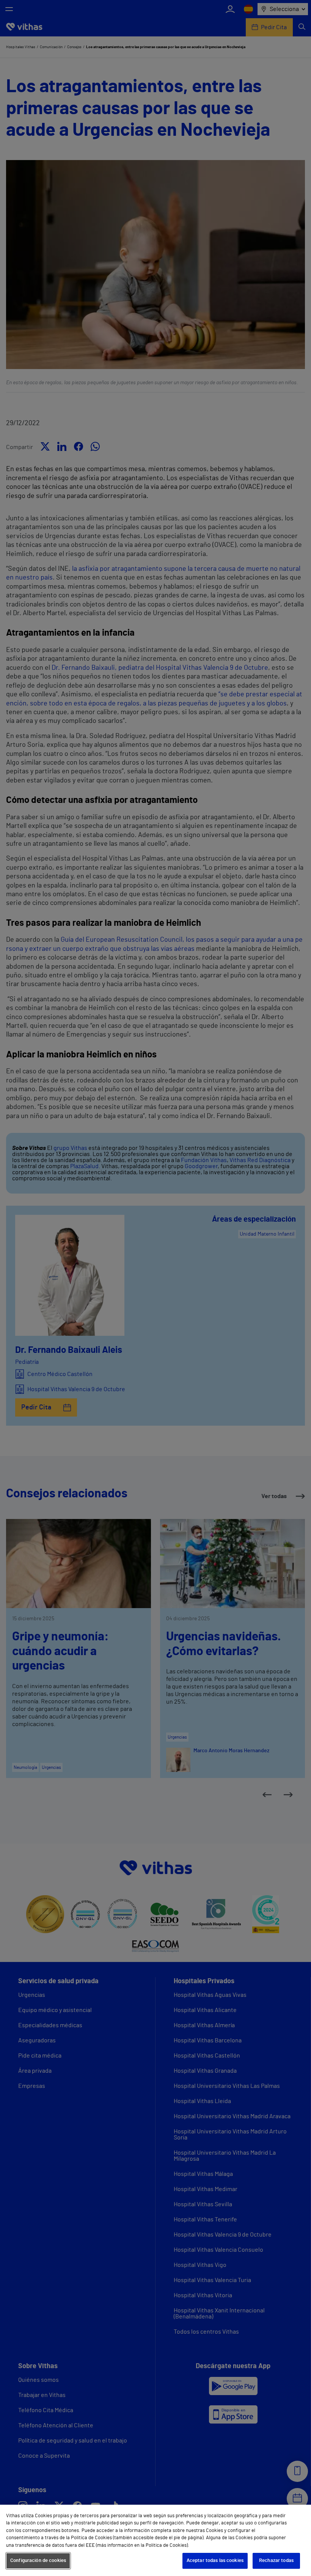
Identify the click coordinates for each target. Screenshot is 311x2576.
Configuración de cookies (38, 2561)
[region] (155, 2540)
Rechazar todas (276, 2561)
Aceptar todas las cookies (215, 2561)
